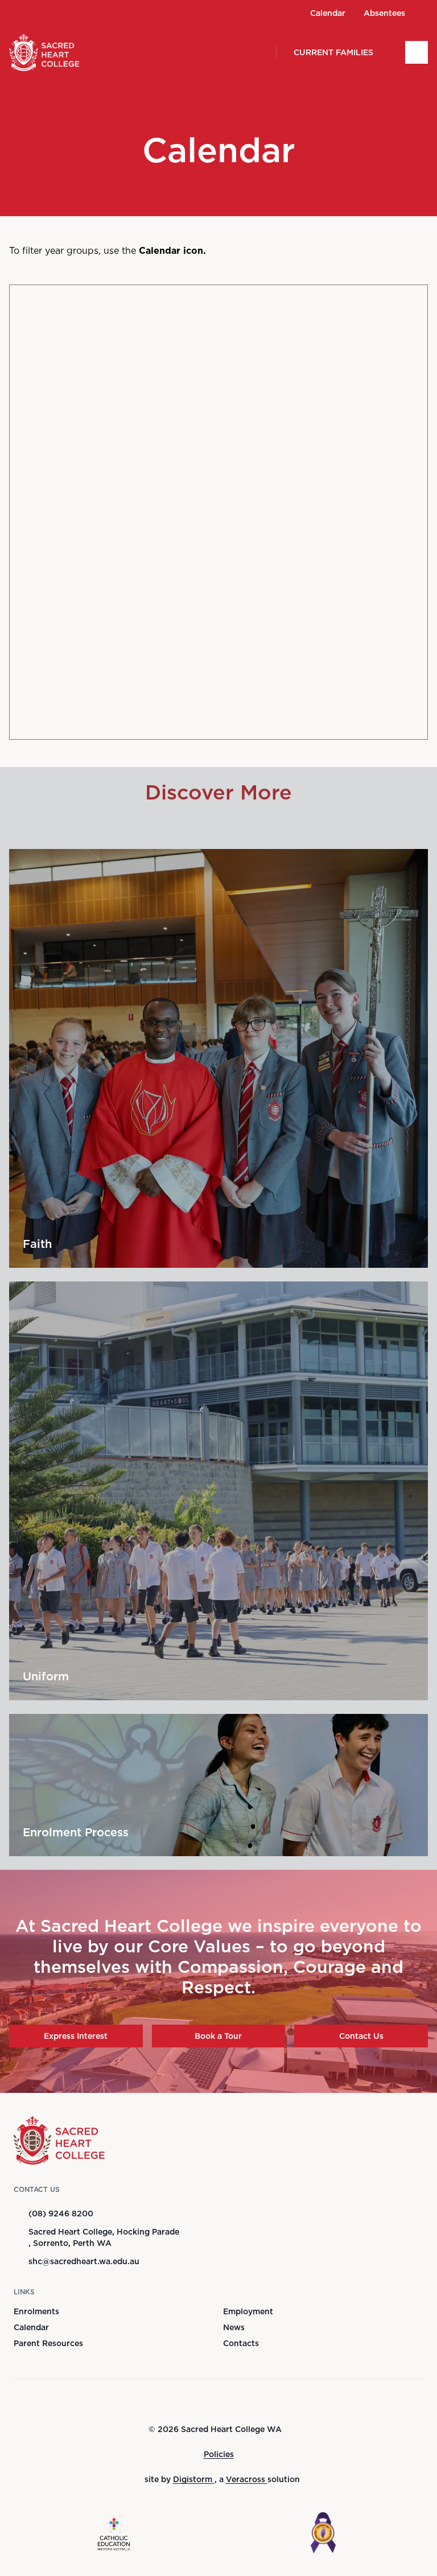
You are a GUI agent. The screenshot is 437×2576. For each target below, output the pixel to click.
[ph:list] (417, 52)
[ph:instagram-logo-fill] (55, 13)
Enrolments (36, 2311)
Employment (248, 2311)
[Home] (32, 52)
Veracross (247, 2479)
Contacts (241, 2343)
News (234, 2327)
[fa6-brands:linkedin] (77, 13)
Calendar (31, 2327)
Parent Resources (48, 2343)
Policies (219, 2454)
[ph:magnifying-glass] (260, 52)
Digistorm (194, 2479)
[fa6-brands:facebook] (34, 13)
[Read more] (34, 13)
